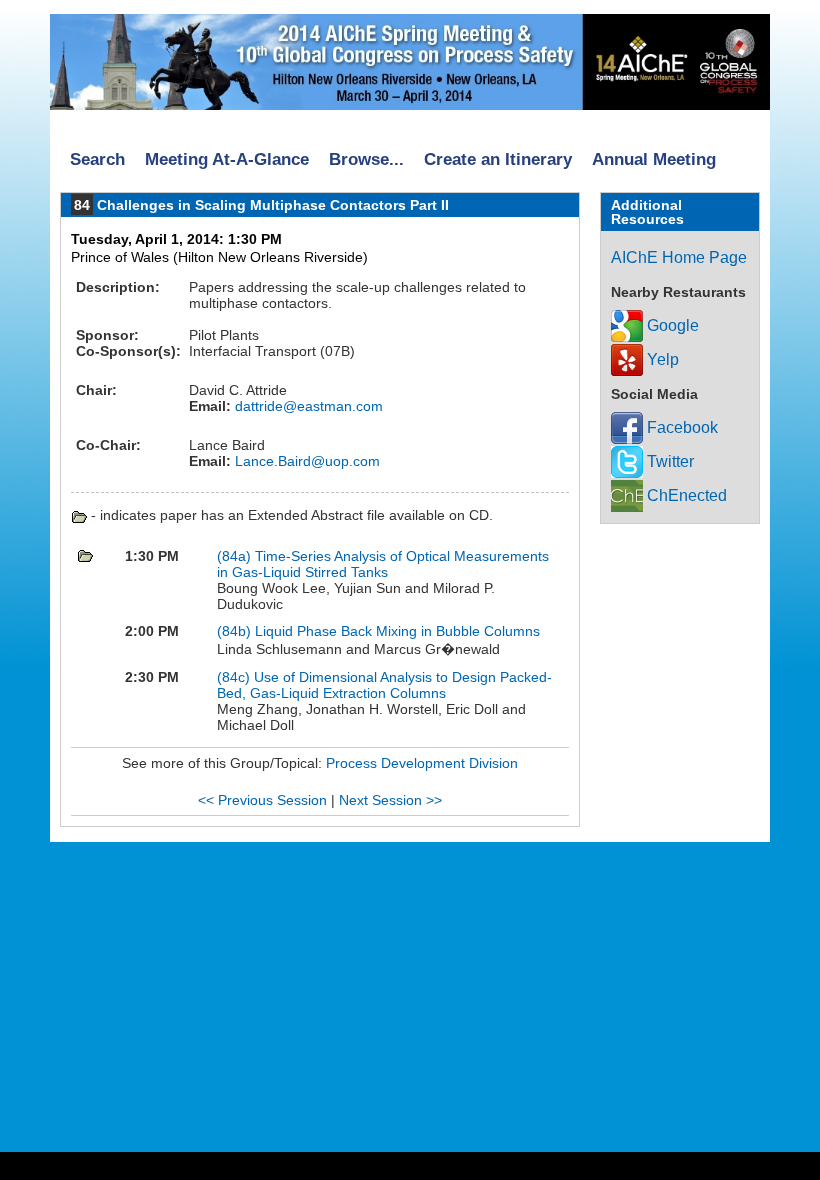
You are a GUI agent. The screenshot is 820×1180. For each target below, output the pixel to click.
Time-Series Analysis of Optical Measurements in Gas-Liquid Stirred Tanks (383, 564)
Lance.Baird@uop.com (305, 461)
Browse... (366, 159)
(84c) (235, 677)
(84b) (236, 631)
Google (671, 325)
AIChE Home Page (679, 257)
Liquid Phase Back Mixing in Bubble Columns (397, 631)
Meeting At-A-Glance (227, 159)
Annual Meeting (654, 159)
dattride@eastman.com (307, 406)
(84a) (236, 556)
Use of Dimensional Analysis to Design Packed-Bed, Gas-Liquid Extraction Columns (384, 685)
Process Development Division (422, 763)
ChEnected (685, 495)
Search (97, 159)
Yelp (661, 359)
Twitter (668, 461)
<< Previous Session (262, 800)
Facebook (680, 427)
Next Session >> (390, 800)
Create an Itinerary (498, 159)
